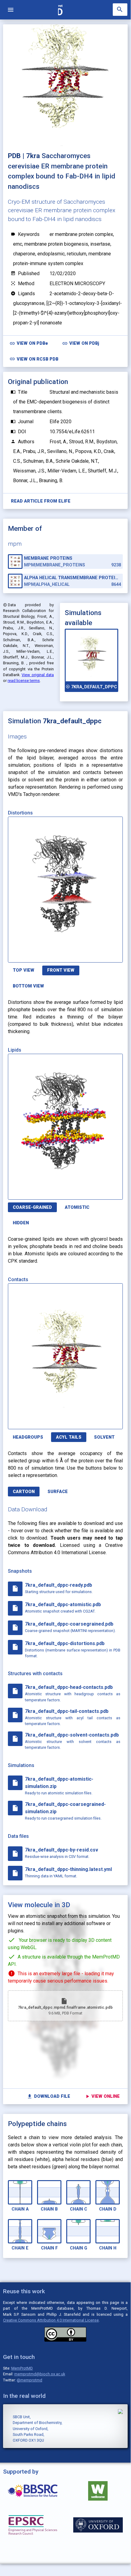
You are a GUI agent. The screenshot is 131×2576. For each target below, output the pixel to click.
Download (94, 954)
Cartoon (24, 1492)
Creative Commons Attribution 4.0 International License (51, 2320)
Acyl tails (69, 1437)
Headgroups (28, 1437)
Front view (61, 970)
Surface (58, 1492)
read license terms (24, 681)
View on (29, 343)
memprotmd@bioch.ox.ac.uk (40, 2374)
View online (102, 2096)
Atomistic (77, 1207)
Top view (24, 970)
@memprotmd (29, 2380)
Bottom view (28, 986)
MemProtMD (22, 2368)
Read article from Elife (41, 501)
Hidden (21, 1223)
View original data (38, 675)
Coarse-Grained (32, 1207)
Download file (48, 2096)
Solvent (104, 1437)
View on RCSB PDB (34, 359)
